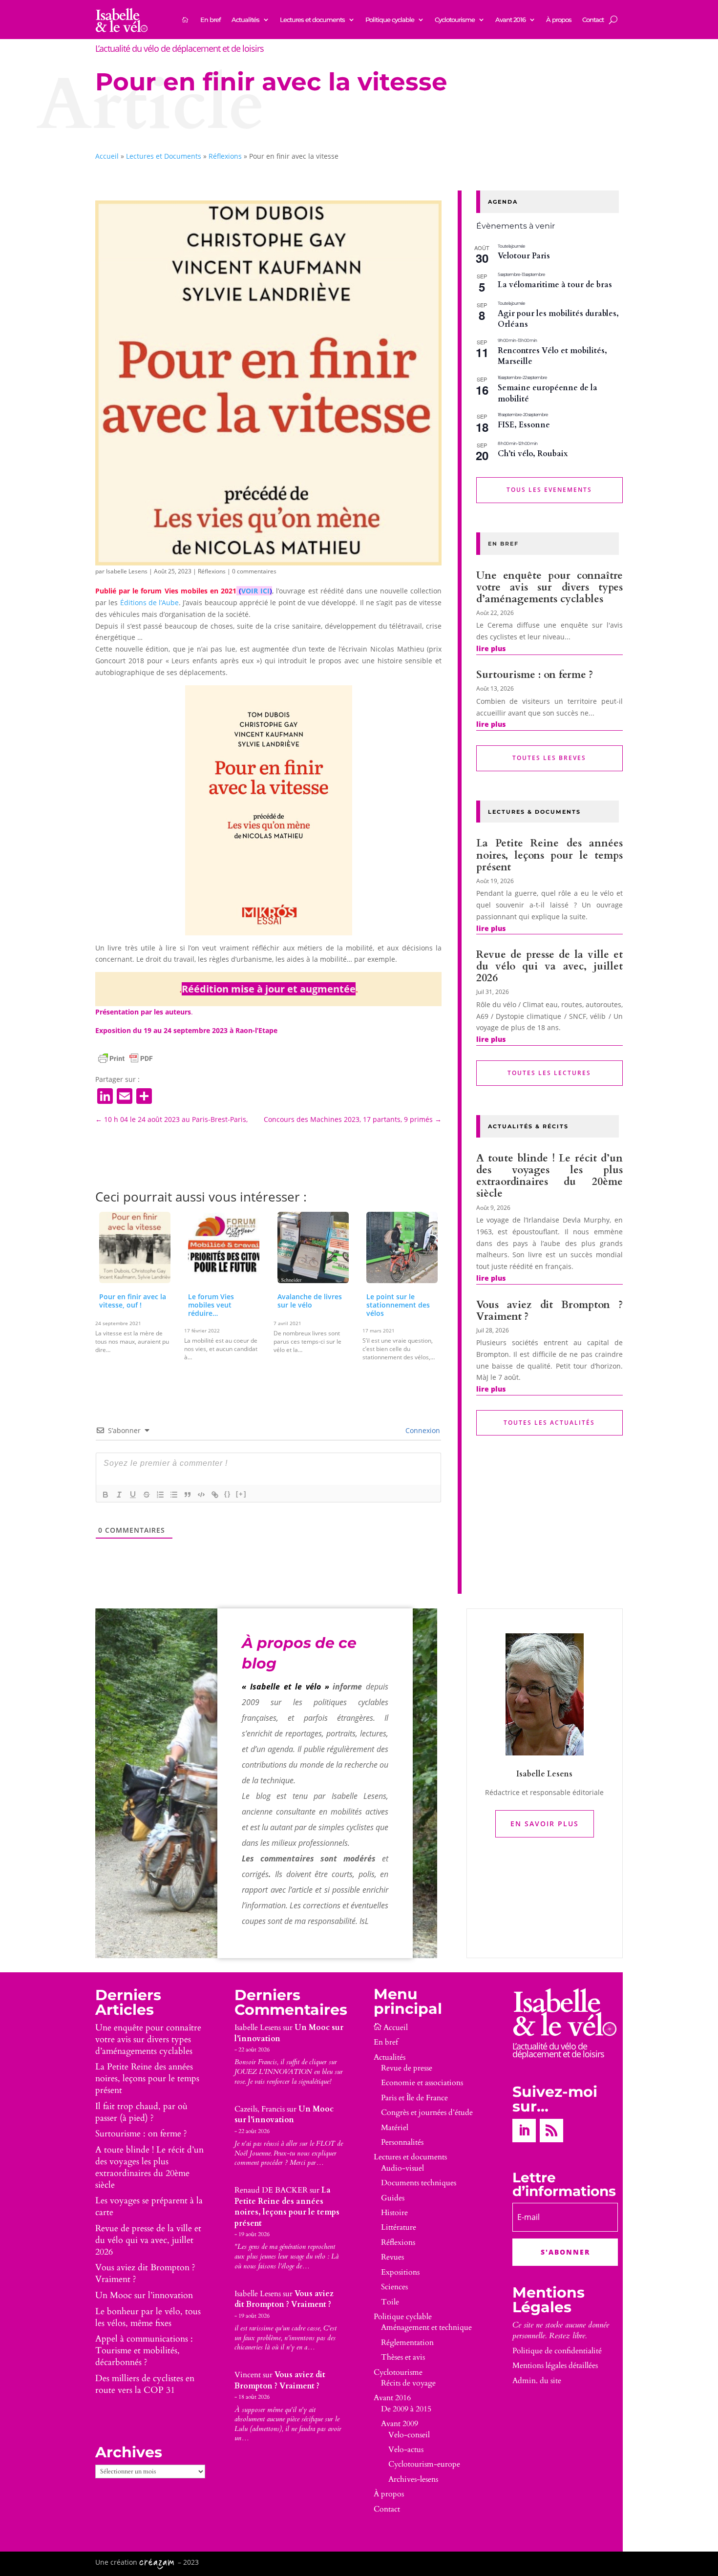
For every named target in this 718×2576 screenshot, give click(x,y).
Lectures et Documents (164, 156)
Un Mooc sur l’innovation (144, 2295)
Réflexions (225, 156)
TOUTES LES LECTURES (549, 1073)
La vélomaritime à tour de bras (555, 285)
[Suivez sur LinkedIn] (524, 2131)
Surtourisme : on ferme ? (535, 675)
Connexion (422, 1430)
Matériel (395, 2128)
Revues (392, 2257)
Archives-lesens (413, 2479)
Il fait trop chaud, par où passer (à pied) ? (141, 2112)
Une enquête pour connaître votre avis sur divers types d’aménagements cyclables (549, 587)
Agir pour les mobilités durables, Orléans (558, 319)
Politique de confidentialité (557, 2351)
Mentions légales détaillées (555, 2365)
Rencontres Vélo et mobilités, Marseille (552, 356)
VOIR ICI (255, 591)
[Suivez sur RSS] (551, 2131)
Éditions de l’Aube (150, 602)
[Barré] (147, 1495)
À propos (559, 20)
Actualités (245, 20)
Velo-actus (406, 2449)
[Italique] (119, 1495)
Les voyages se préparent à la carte (149, 2206)
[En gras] (106, 1495)
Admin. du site (537, 2381)
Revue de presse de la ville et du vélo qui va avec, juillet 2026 (549, 966)
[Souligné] (133, 1495)
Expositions (400, 2272)
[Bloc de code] (201, 1495)
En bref (211, 20)
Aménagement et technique (426, 2327)
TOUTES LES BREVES (549, 758)
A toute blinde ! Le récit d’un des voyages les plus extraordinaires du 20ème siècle (549, 1176)
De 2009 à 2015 (406, 2409)
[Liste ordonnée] (160, 1495)
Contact (593, 20)
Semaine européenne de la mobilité (548, 393)
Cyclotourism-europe (424, 2464)
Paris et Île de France (414, 2098)
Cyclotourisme (455, 20)
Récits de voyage (408, 2383)
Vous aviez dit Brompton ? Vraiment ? (549, 1311)
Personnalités (402, 2142)
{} (228, 1494)
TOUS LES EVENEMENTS (549, 490)
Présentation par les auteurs (143, 1012)
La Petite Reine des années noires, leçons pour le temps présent (549, 855)
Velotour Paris (524, 256)
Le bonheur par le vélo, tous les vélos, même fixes (148, 2317)
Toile (390, 2302)
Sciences (394, 2287)
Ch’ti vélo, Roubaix (533, 454)
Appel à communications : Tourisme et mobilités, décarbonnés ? (144, 2351)
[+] (241, 1494)
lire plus (491, 648)
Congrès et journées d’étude (427, 2112)
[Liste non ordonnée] (174, 1495)
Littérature (399, 2227)
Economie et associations (422, 2083)
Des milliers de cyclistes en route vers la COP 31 (145, 2384)
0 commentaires (254, 571)
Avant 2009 (400, 2424)
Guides (393, 2198)
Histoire (394, 2213)
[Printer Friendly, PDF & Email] (126, 1058)
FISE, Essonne (524, 425)
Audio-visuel (402, 2168)
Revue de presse (407, 2068)
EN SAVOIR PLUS (545, 1824)
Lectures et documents (312, 20)
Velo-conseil (409, 2435)
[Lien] (215, 1495)
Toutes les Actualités (549, 1423)
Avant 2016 (510, 20)
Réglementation (407, 2343)
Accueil (107, 156)
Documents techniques (419, 2183)
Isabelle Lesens (127, 571)
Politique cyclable (390, 20)
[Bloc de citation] (188, 1495)
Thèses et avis (403, 2357)
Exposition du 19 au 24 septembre (153, 1030)
